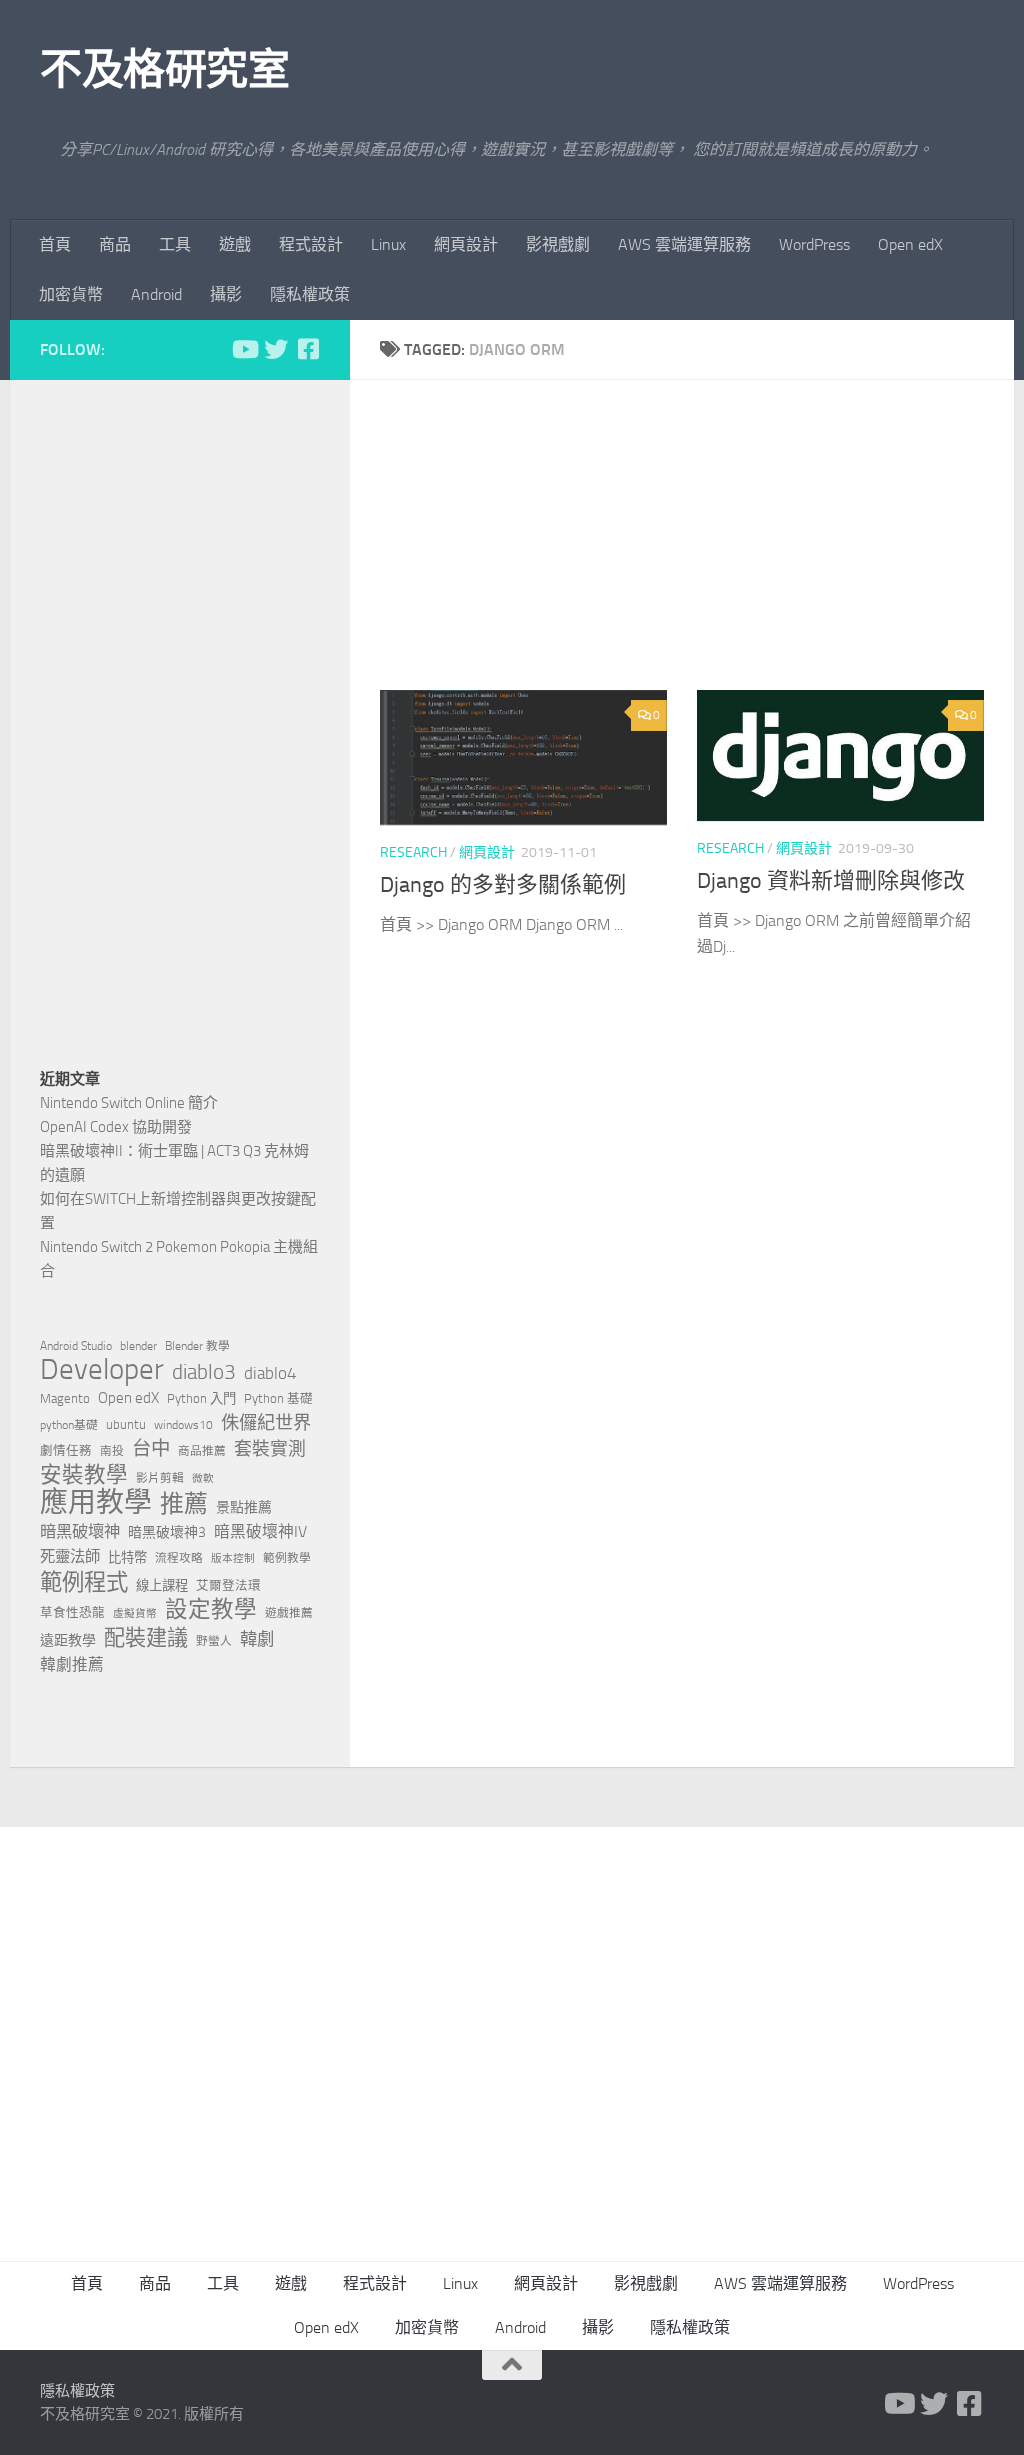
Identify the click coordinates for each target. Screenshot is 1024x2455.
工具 (175, 244)
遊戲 (235, 244)
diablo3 (204, 1372)
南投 (112, 1451)
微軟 (203, 1478)
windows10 (183, 1425)
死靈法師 (70, 1557)
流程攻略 (179, 1558)
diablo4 (270, 1373)
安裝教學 (84, 1475)
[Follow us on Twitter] (276, 349)
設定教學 (211, 1610)
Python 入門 (201, 1398)
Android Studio (76, 1346)
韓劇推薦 (72, 1664)
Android (156, 294)
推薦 (184, 1504)
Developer (102, 1370)
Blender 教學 (197, 1346)
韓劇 (257, 1639)
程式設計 (311, 244)
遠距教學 (68, 1640)
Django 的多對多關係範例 (503, 885)
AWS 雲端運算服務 (684, 244)
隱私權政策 (310, 294)
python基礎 (69, 1425)
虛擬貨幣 (135, 1613)
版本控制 (233, 1558)
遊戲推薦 (289, 1613)
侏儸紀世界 (266, 1423)
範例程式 (84, 1583)
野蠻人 (214, 1641)
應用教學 (96, 1503)
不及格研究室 (164, 70)
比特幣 (127, 1557)
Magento (65, 1398)
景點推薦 (244, 1507)
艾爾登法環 (228, 1585)
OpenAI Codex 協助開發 (116, 1127)
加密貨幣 (71, 294)
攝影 (226, 294)
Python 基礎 (278, 1398)
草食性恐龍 (72, 1612)
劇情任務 (66, 1450)
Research (413, 852)
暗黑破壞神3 (167, 1532)
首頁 (55, 244)
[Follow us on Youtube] (244, 349)
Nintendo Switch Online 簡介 (129, 1103)
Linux (388, 244)
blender (138, 1346)
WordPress (814, 244)
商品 (115, 244)
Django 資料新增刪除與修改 (831, 881)
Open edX (910, 244)
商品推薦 (202, 1451)
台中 (151, 1448)
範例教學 (287, 1558)
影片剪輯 (160, 1478)
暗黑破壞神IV (260, 1531)
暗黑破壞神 (80, 1531)
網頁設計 (466, 244)
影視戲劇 (558, 244)
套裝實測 (270, 1449)
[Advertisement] (697, 550)
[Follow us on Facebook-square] (308, 349)
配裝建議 (146, 1638)
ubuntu (126, 1424)
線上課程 (162, 1585)
